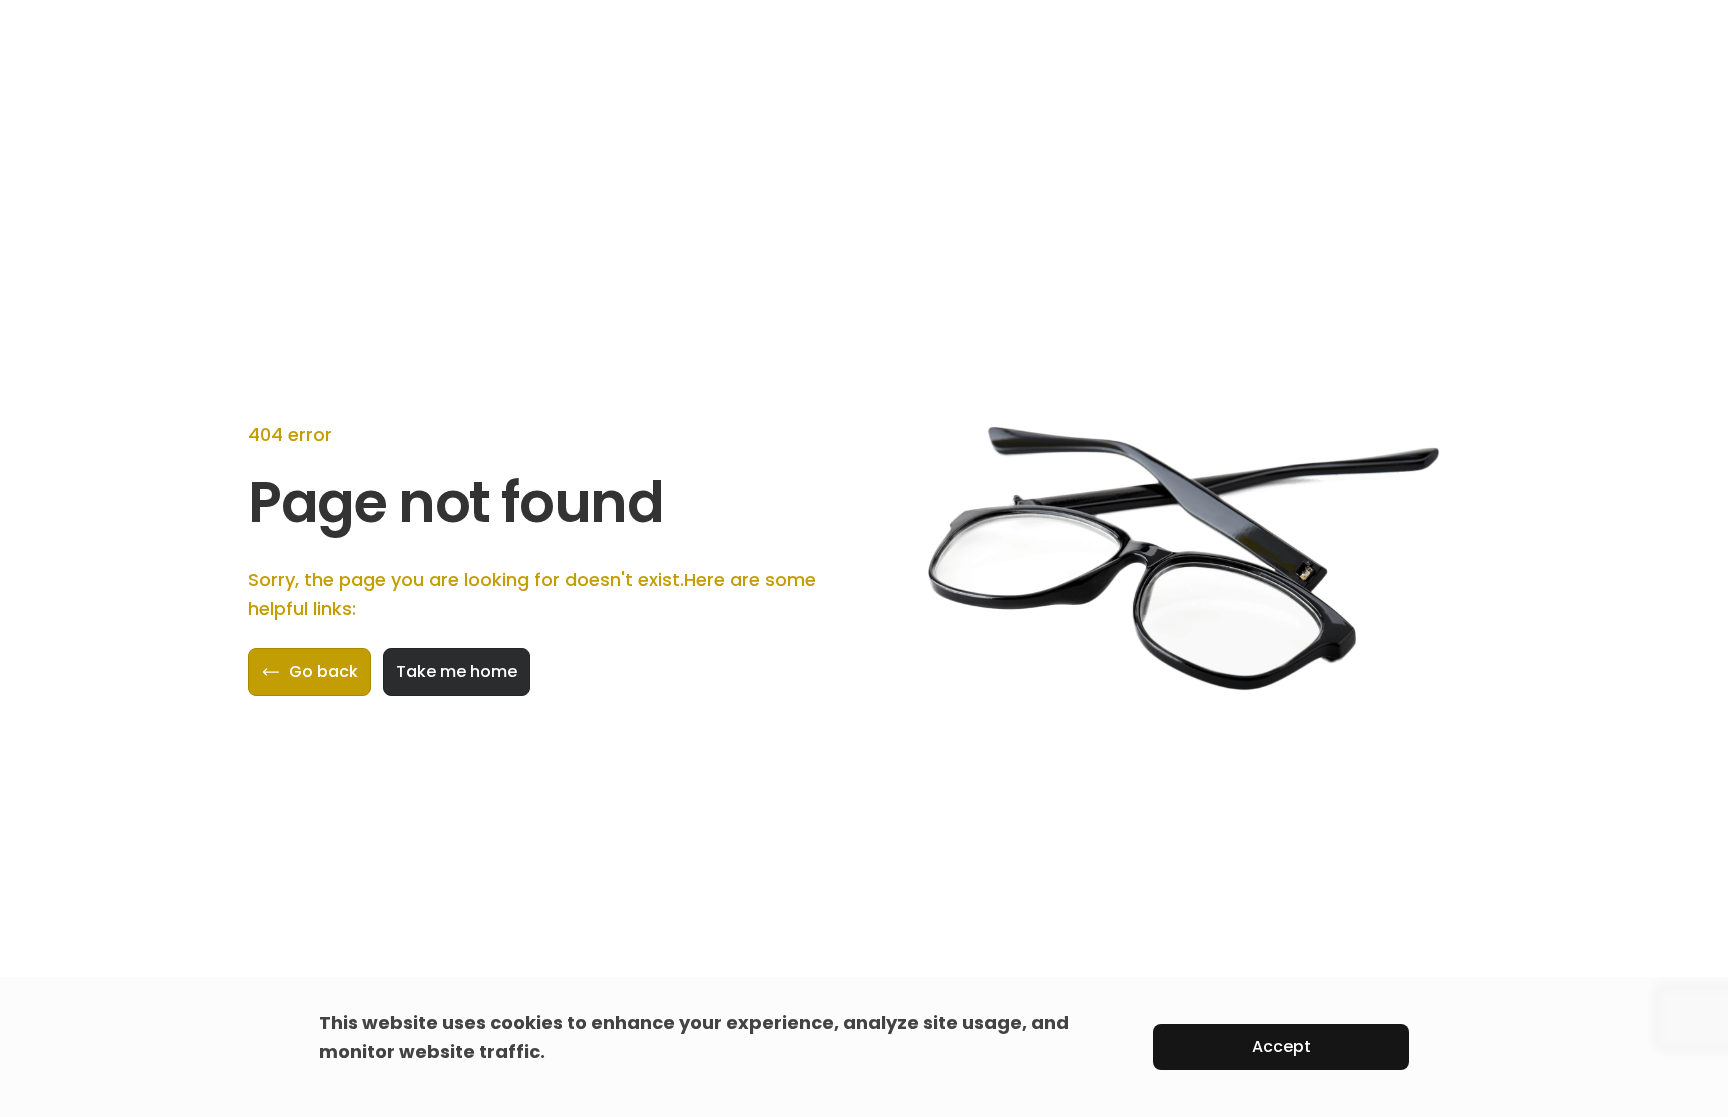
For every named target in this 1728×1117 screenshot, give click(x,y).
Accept (1281, 1046)
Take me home (456, 671)
